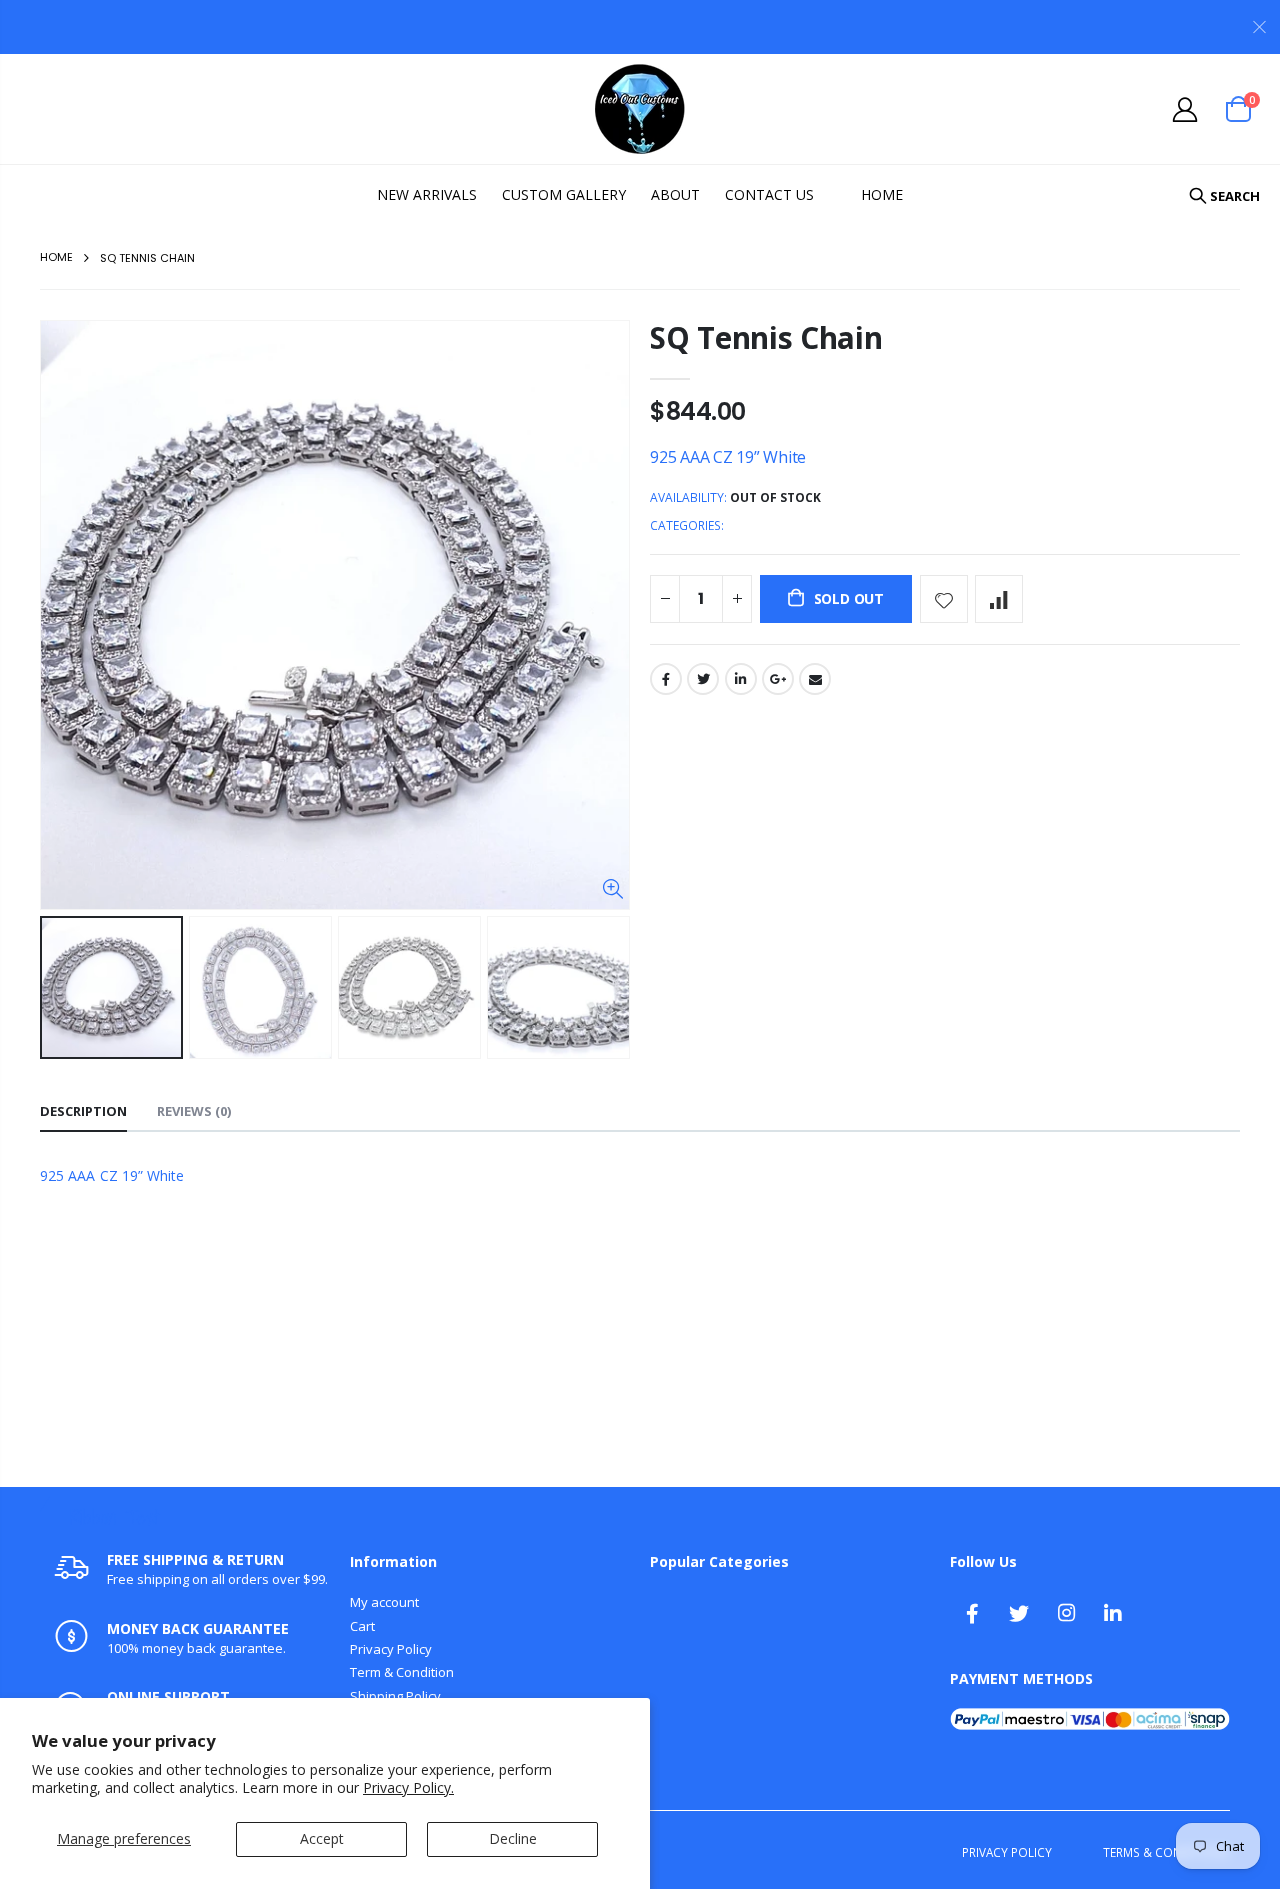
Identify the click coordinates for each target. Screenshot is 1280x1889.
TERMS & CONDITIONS (1166, 1852)
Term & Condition (402, 1672)
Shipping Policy (395, 1696)
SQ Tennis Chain (766, 337)
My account (384, 1602)
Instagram (1066, 1613)
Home (56, 257)
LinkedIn (741, 679)
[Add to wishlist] (944, 599)
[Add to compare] (999, 599)
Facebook (666, 679)
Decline (513, 1838)
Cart (362, 1626)
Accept (322, 1838)
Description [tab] (83, 1111)
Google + (778, 679)
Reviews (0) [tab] (194, 1111)
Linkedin (1113, 1613)
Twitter (703, 679)
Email (815, 679)
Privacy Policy (391, 1649)
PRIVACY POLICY (1007, 1852)
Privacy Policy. (408, 1787)
